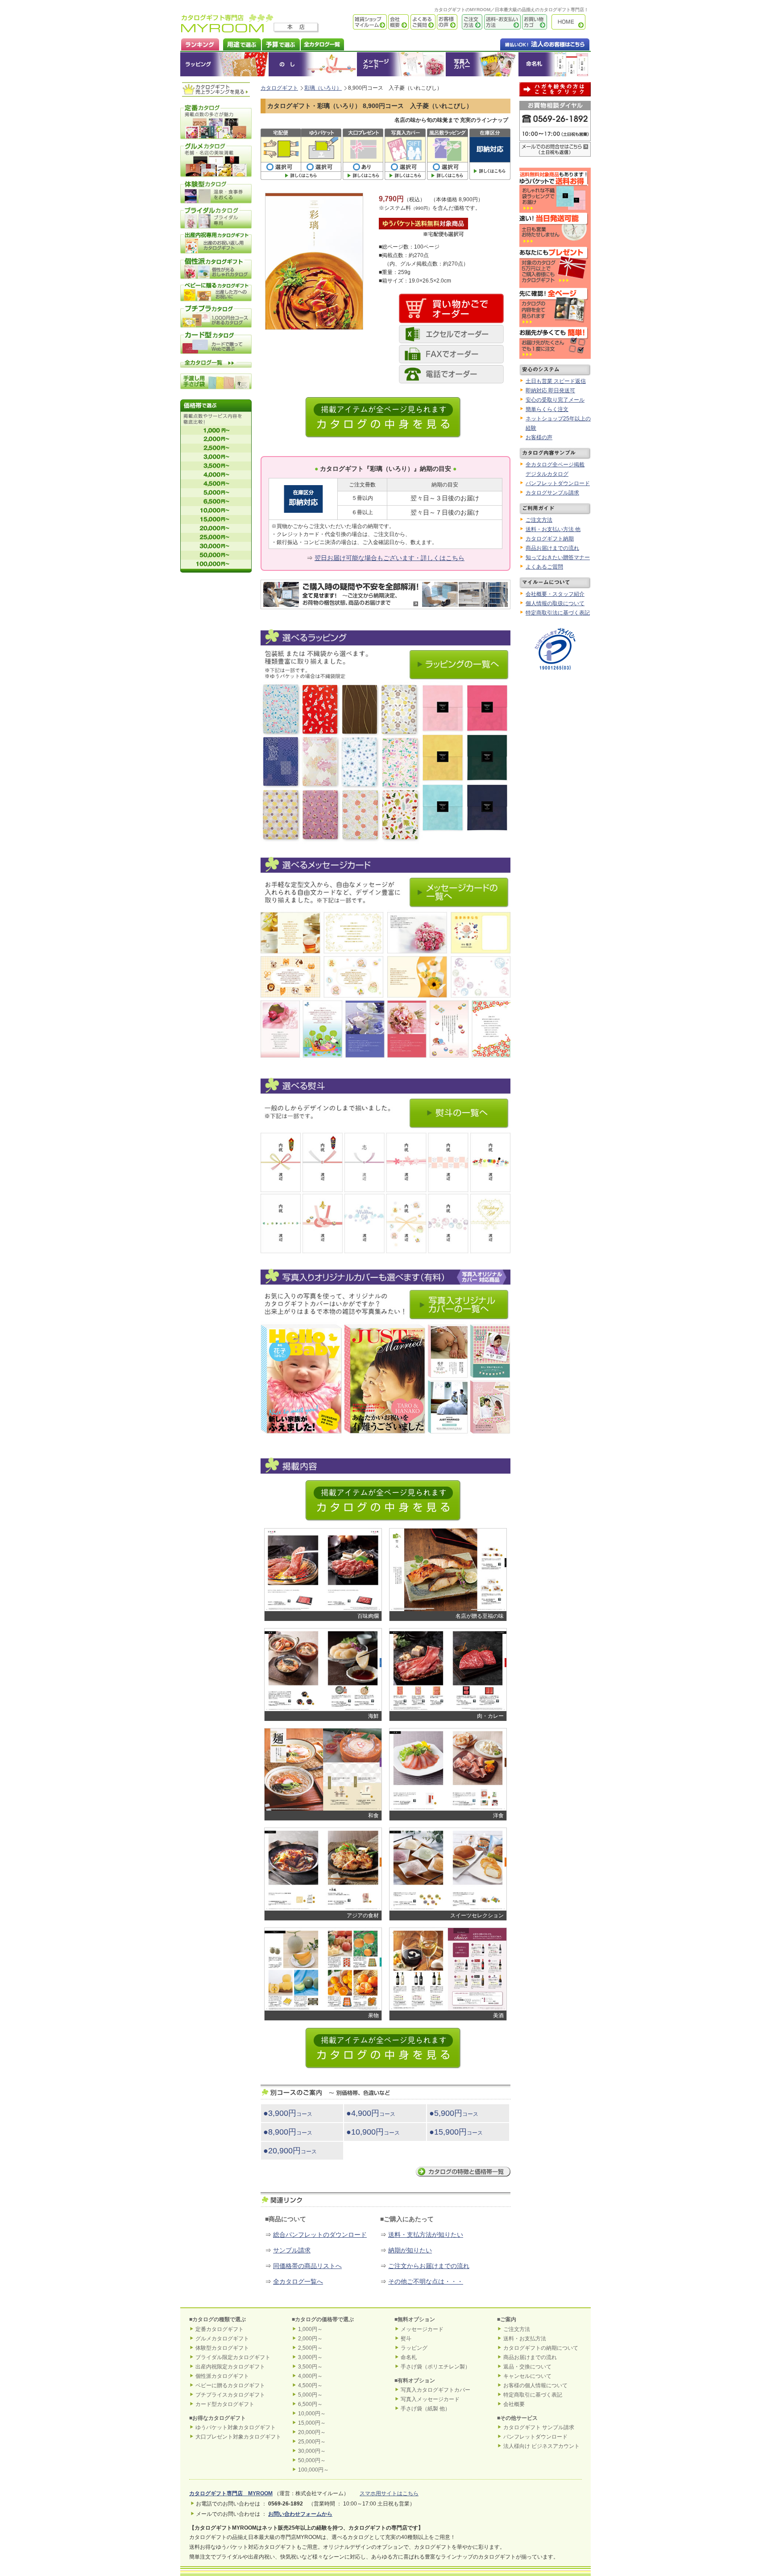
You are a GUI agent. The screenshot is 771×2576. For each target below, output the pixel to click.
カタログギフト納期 (550, 539)
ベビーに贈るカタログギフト (230, 2385)
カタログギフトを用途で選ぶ (240, 44)
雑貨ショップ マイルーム (357, 22)
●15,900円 (456, 2132)
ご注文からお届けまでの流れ (429, 2266)
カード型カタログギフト (225, 2404)
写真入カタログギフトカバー (435, 2390)
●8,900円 (288, 2132)
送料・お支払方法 (525, 2339)
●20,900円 (290, 2151)
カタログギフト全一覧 (322, 44)
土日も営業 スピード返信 (556, 381)
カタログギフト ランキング (200, 44)
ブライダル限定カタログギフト (233, 2357)
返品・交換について (527, 2367)
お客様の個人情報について (535, 2385)
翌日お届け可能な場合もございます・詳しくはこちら (390, 558)
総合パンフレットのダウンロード (320, 2235)
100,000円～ (313, 2470)
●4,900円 (371, 2113)
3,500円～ (310, 2367)
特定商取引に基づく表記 (533, 2395)
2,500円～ (310, 2348)
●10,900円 (373, 2132)
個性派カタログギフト (222, 2376)
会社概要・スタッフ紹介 (555, 594)
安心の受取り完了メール (555, 400)
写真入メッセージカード (430, 2399)
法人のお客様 (527, 44)
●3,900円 (288, 2113)
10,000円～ (312, 2414)
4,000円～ (310, 2376)
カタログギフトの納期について (541, 2348)
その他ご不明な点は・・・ (426, 2281)
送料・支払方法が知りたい (426, 2235)
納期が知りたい (410, 2250)
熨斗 (406, 2339)
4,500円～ (310, 2385)
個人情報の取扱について (555, 603)
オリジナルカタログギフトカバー (482, 64)
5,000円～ (310, 2395)
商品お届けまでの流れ (552, 548)
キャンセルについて (527, 2376)
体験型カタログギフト (222, 2348)
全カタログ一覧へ (298, 2281)
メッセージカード (401, 64)
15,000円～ (312, 2423)
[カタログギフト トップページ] (227, 29)
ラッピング (224, 64)
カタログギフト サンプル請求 (539, 2427)
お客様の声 (446, 22)
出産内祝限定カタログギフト (230, 2367)
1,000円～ (310, 2329)
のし (313, 64)
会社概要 (398, 22)
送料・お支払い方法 (502, 22)
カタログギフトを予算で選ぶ (280, 44)
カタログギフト (571, 22)
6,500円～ (310, 2404)
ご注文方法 (470, 22)
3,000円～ (310, 2357)
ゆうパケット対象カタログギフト (236, 2427)
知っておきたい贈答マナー (558, 557)
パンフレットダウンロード (558, 483)
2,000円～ (310, 2339)
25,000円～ (312, 2442)
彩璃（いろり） (323, 88)
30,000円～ (312, 2451)
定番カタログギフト (220, 2329)
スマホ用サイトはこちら (389, 2493)
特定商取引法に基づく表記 (558, 613)
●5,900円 (454, 2113)
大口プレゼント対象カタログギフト (238, 2437)
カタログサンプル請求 (552, 493)
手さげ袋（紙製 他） (425, 2409)
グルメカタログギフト (222, 2339)
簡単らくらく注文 (547, 409)
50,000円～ (312, 2460)
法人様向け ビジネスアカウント (541, 2446)
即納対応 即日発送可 (550, 391)
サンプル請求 (292, 2250)
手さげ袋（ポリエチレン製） (435, 2367)
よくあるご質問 (422, 22)
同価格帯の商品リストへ (307, 2266)
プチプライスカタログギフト (230, 2395)
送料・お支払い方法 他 (553, 529)
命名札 (554, 64)
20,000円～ (312, 2432)
